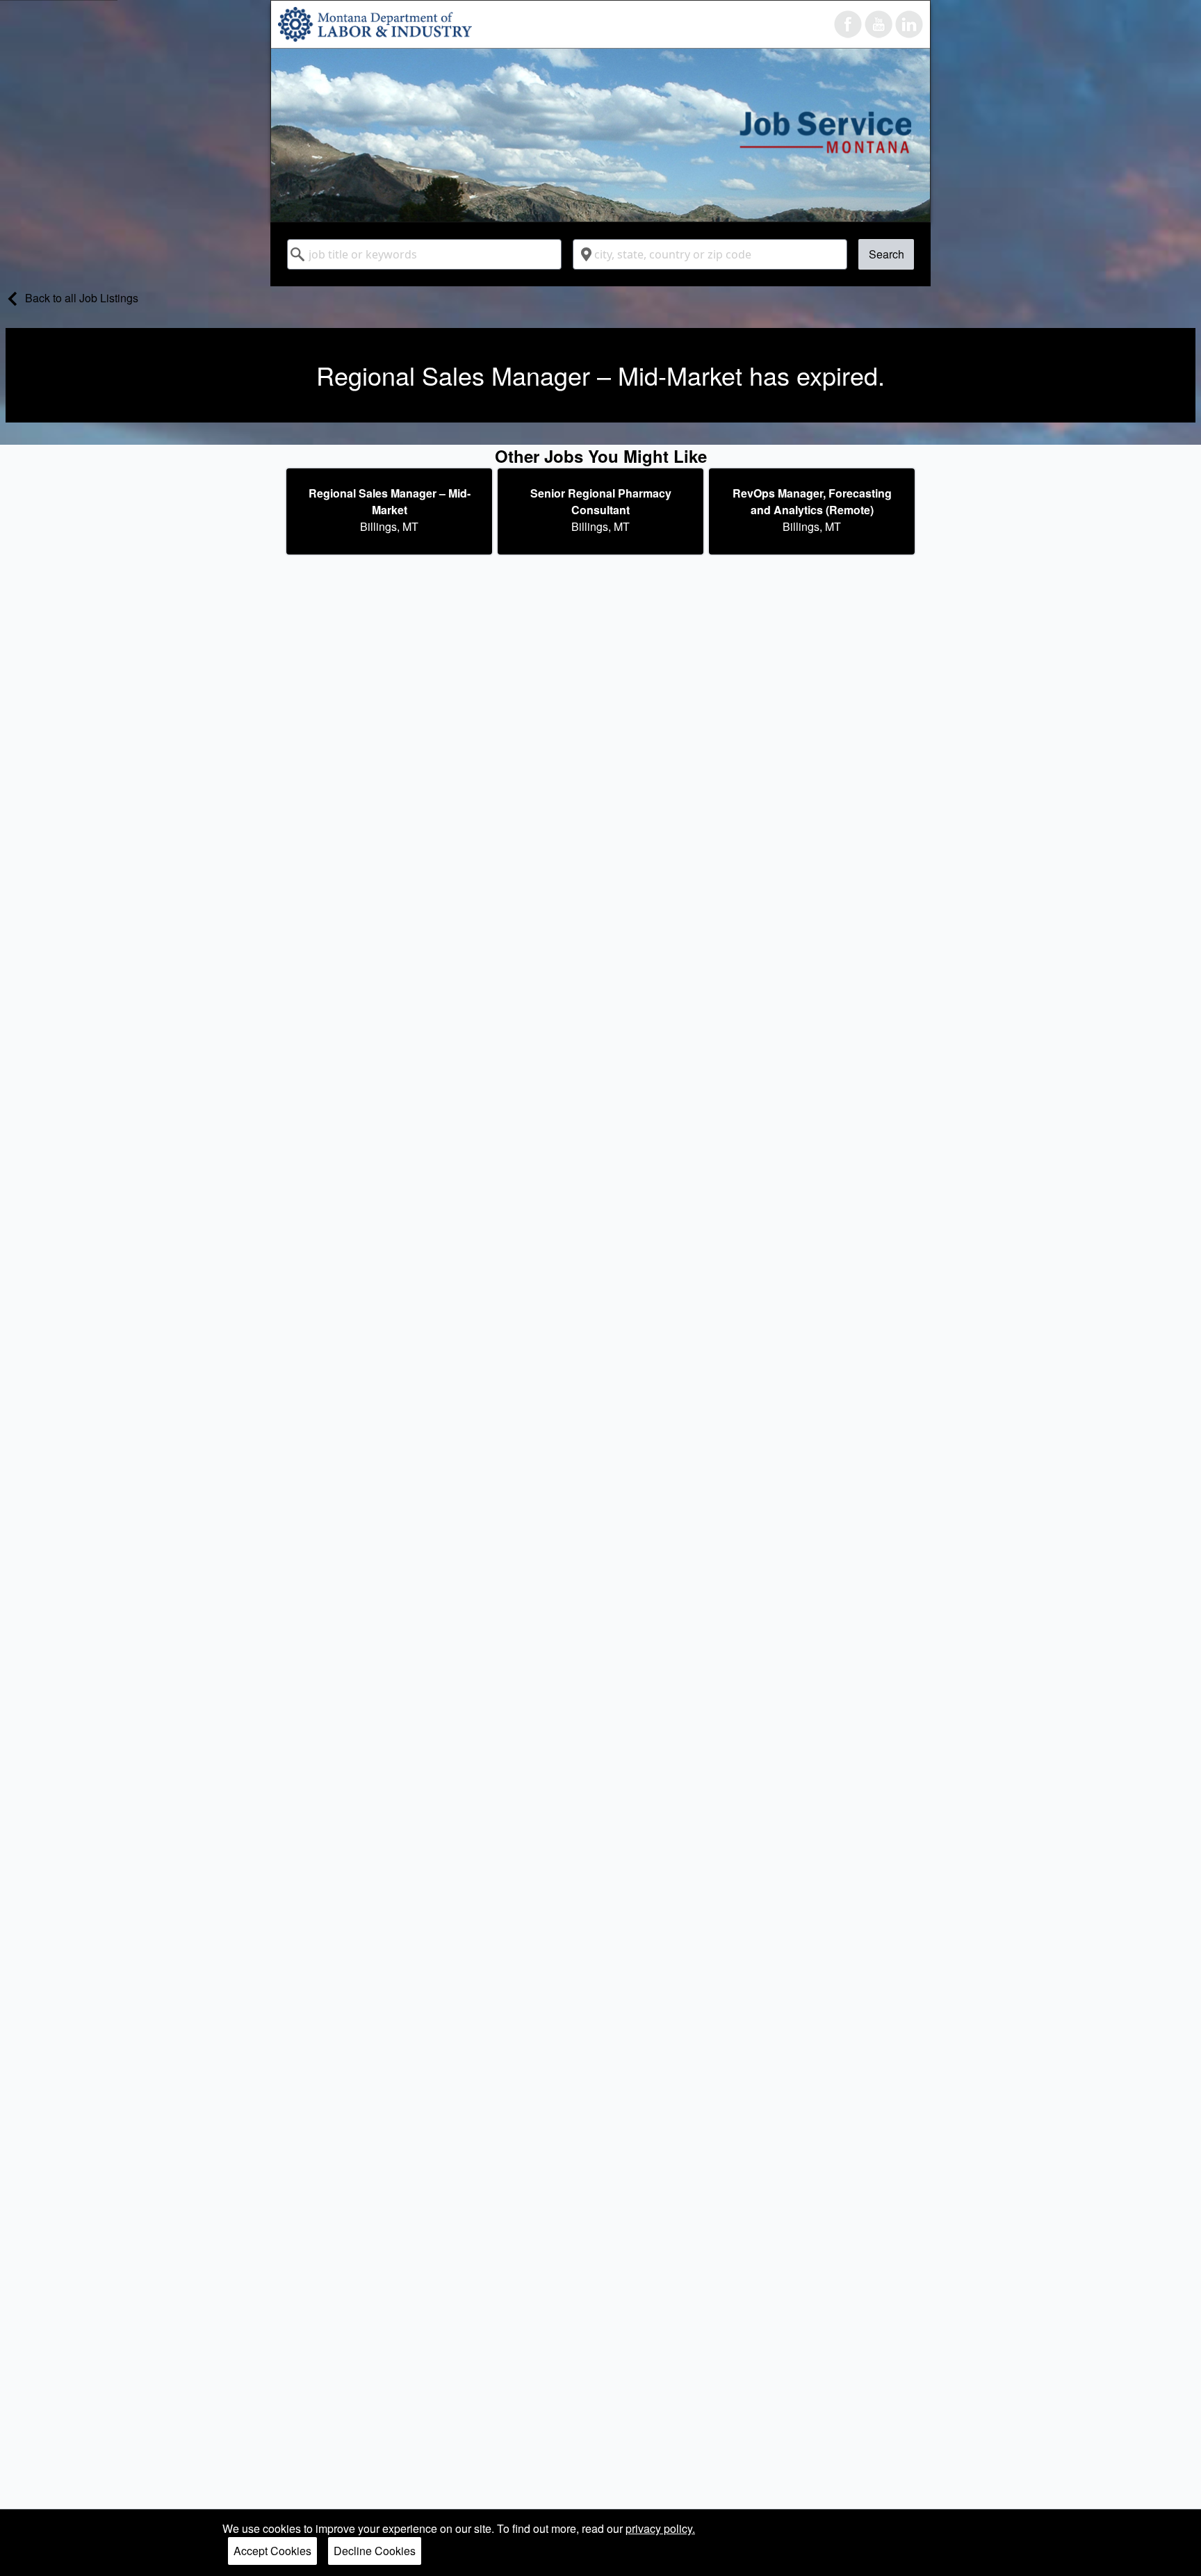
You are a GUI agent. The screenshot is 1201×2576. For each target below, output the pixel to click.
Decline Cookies (375, 2551)
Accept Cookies (272, 2551)
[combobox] (424, 254)
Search (887, 254)
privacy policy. (660, 2528)
